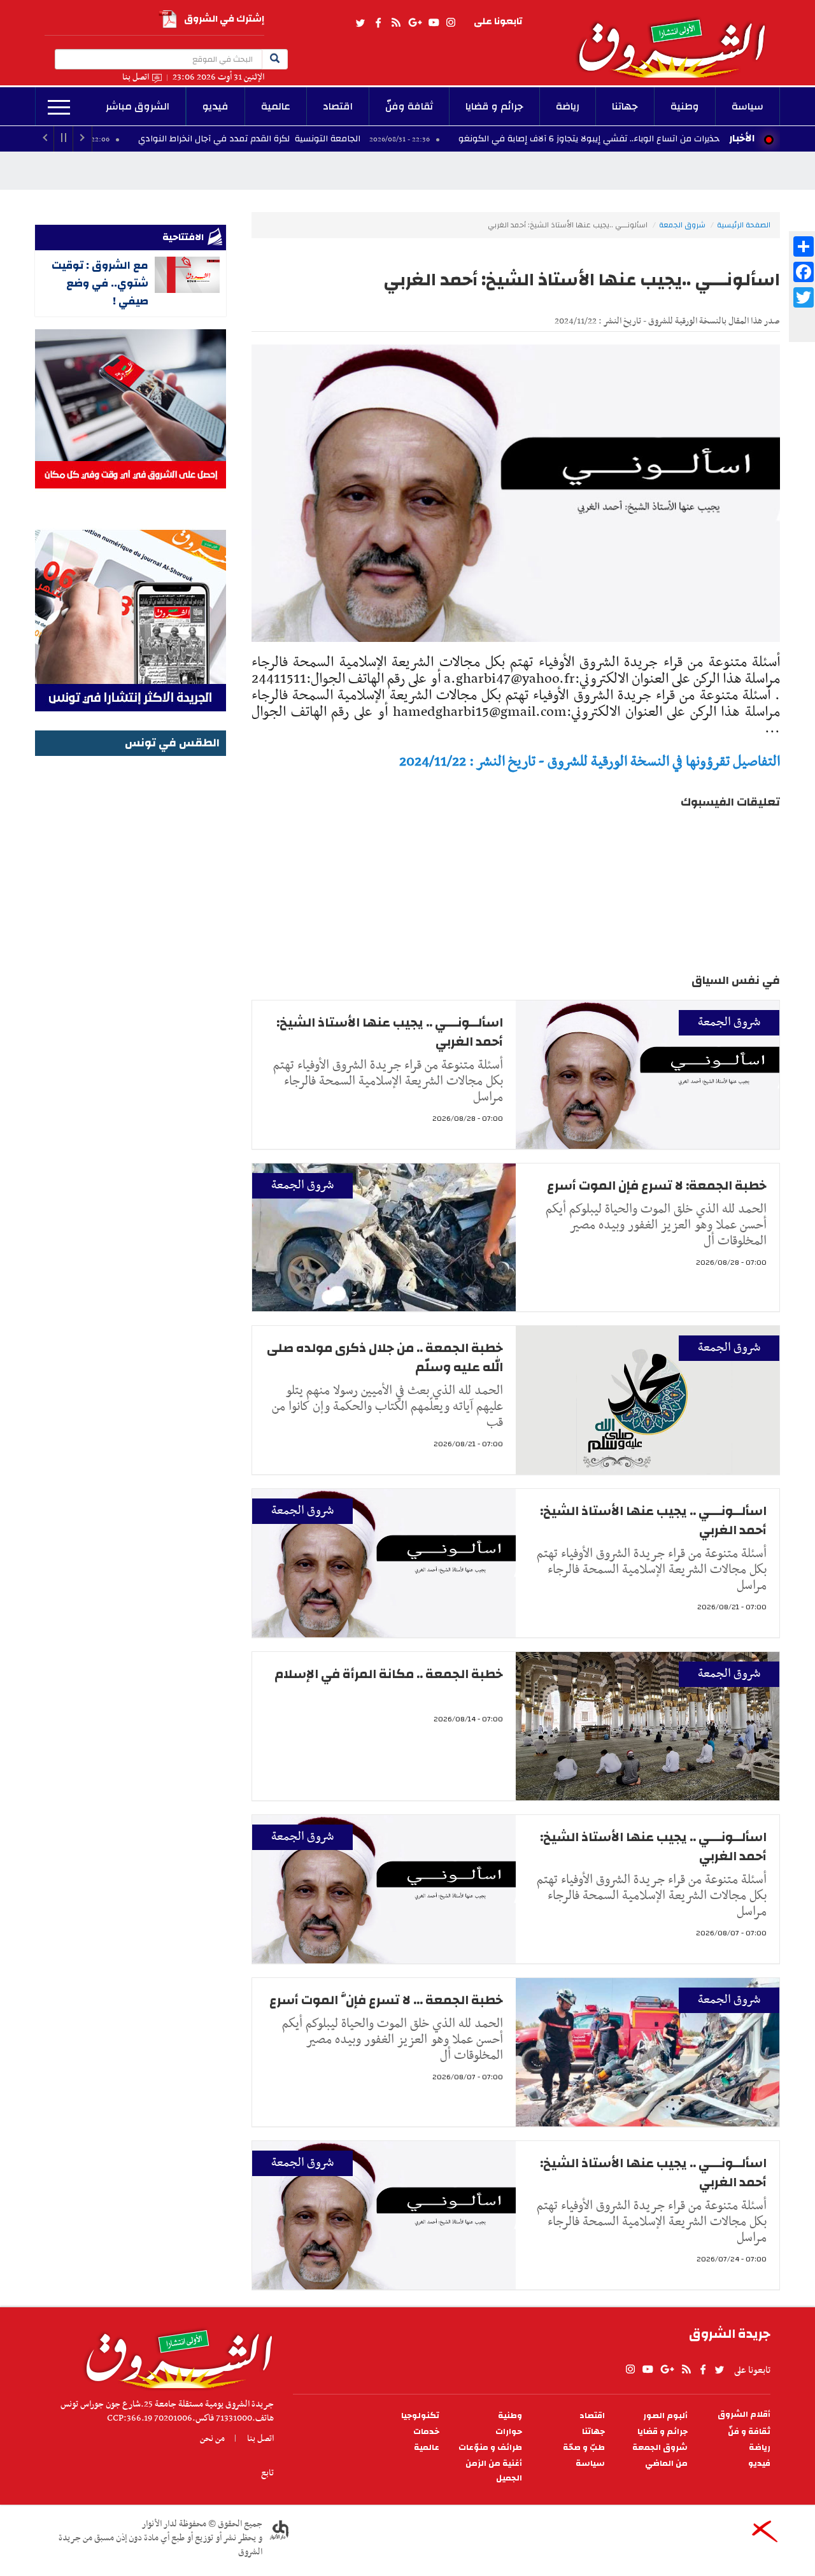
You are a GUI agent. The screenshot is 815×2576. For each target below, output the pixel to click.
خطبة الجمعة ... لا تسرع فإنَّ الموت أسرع (386, 2000)
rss (395, 23)
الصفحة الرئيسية (744, 225)
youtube (434, 23)
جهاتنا (625, 106)
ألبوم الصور (665, 2416)
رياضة (568, 106)
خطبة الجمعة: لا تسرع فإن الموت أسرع (657, 1185)
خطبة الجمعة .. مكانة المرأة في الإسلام (389, 1674)
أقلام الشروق (744, 2415)
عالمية (276, 106)
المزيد (59, 108)
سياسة (748, 106)
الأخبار (742, 138)
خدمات (426, 2432)
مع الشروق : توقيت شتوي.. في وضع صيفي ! (100, 283)
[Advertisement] (131, 951)
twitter (361, 23)
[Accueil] (175, 2356)
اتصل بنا (136, 77)
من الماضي (666, 2464)
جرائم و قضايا (494, 106)
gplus (415, 23)
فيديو (216, 106)
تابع (267, 2473)
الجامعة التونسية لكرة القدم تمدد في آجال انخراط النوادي (347, 139)
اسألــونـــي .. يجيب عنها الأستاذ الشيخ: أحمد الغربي (390, 1032)
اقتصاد (338, 106)
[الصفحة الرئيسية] (677, 39)
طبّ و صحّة (584, 2448)
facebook (378, 23)
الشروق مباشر (138, 106)
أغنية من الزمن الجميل (494, 2471)
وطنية (685, 106)
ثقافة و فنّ (749, 2432)
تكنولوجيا (420, 2416)
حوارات (509, 2432)
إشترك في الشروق (224, 19)
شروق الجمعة (682, 225)
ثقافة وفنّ (409, 106)
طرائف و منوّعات (490, 2448)
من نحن (212, 2438)
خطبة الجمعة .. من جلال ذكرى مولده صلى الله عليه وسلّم (385, 1357)
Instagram (451, 23)
